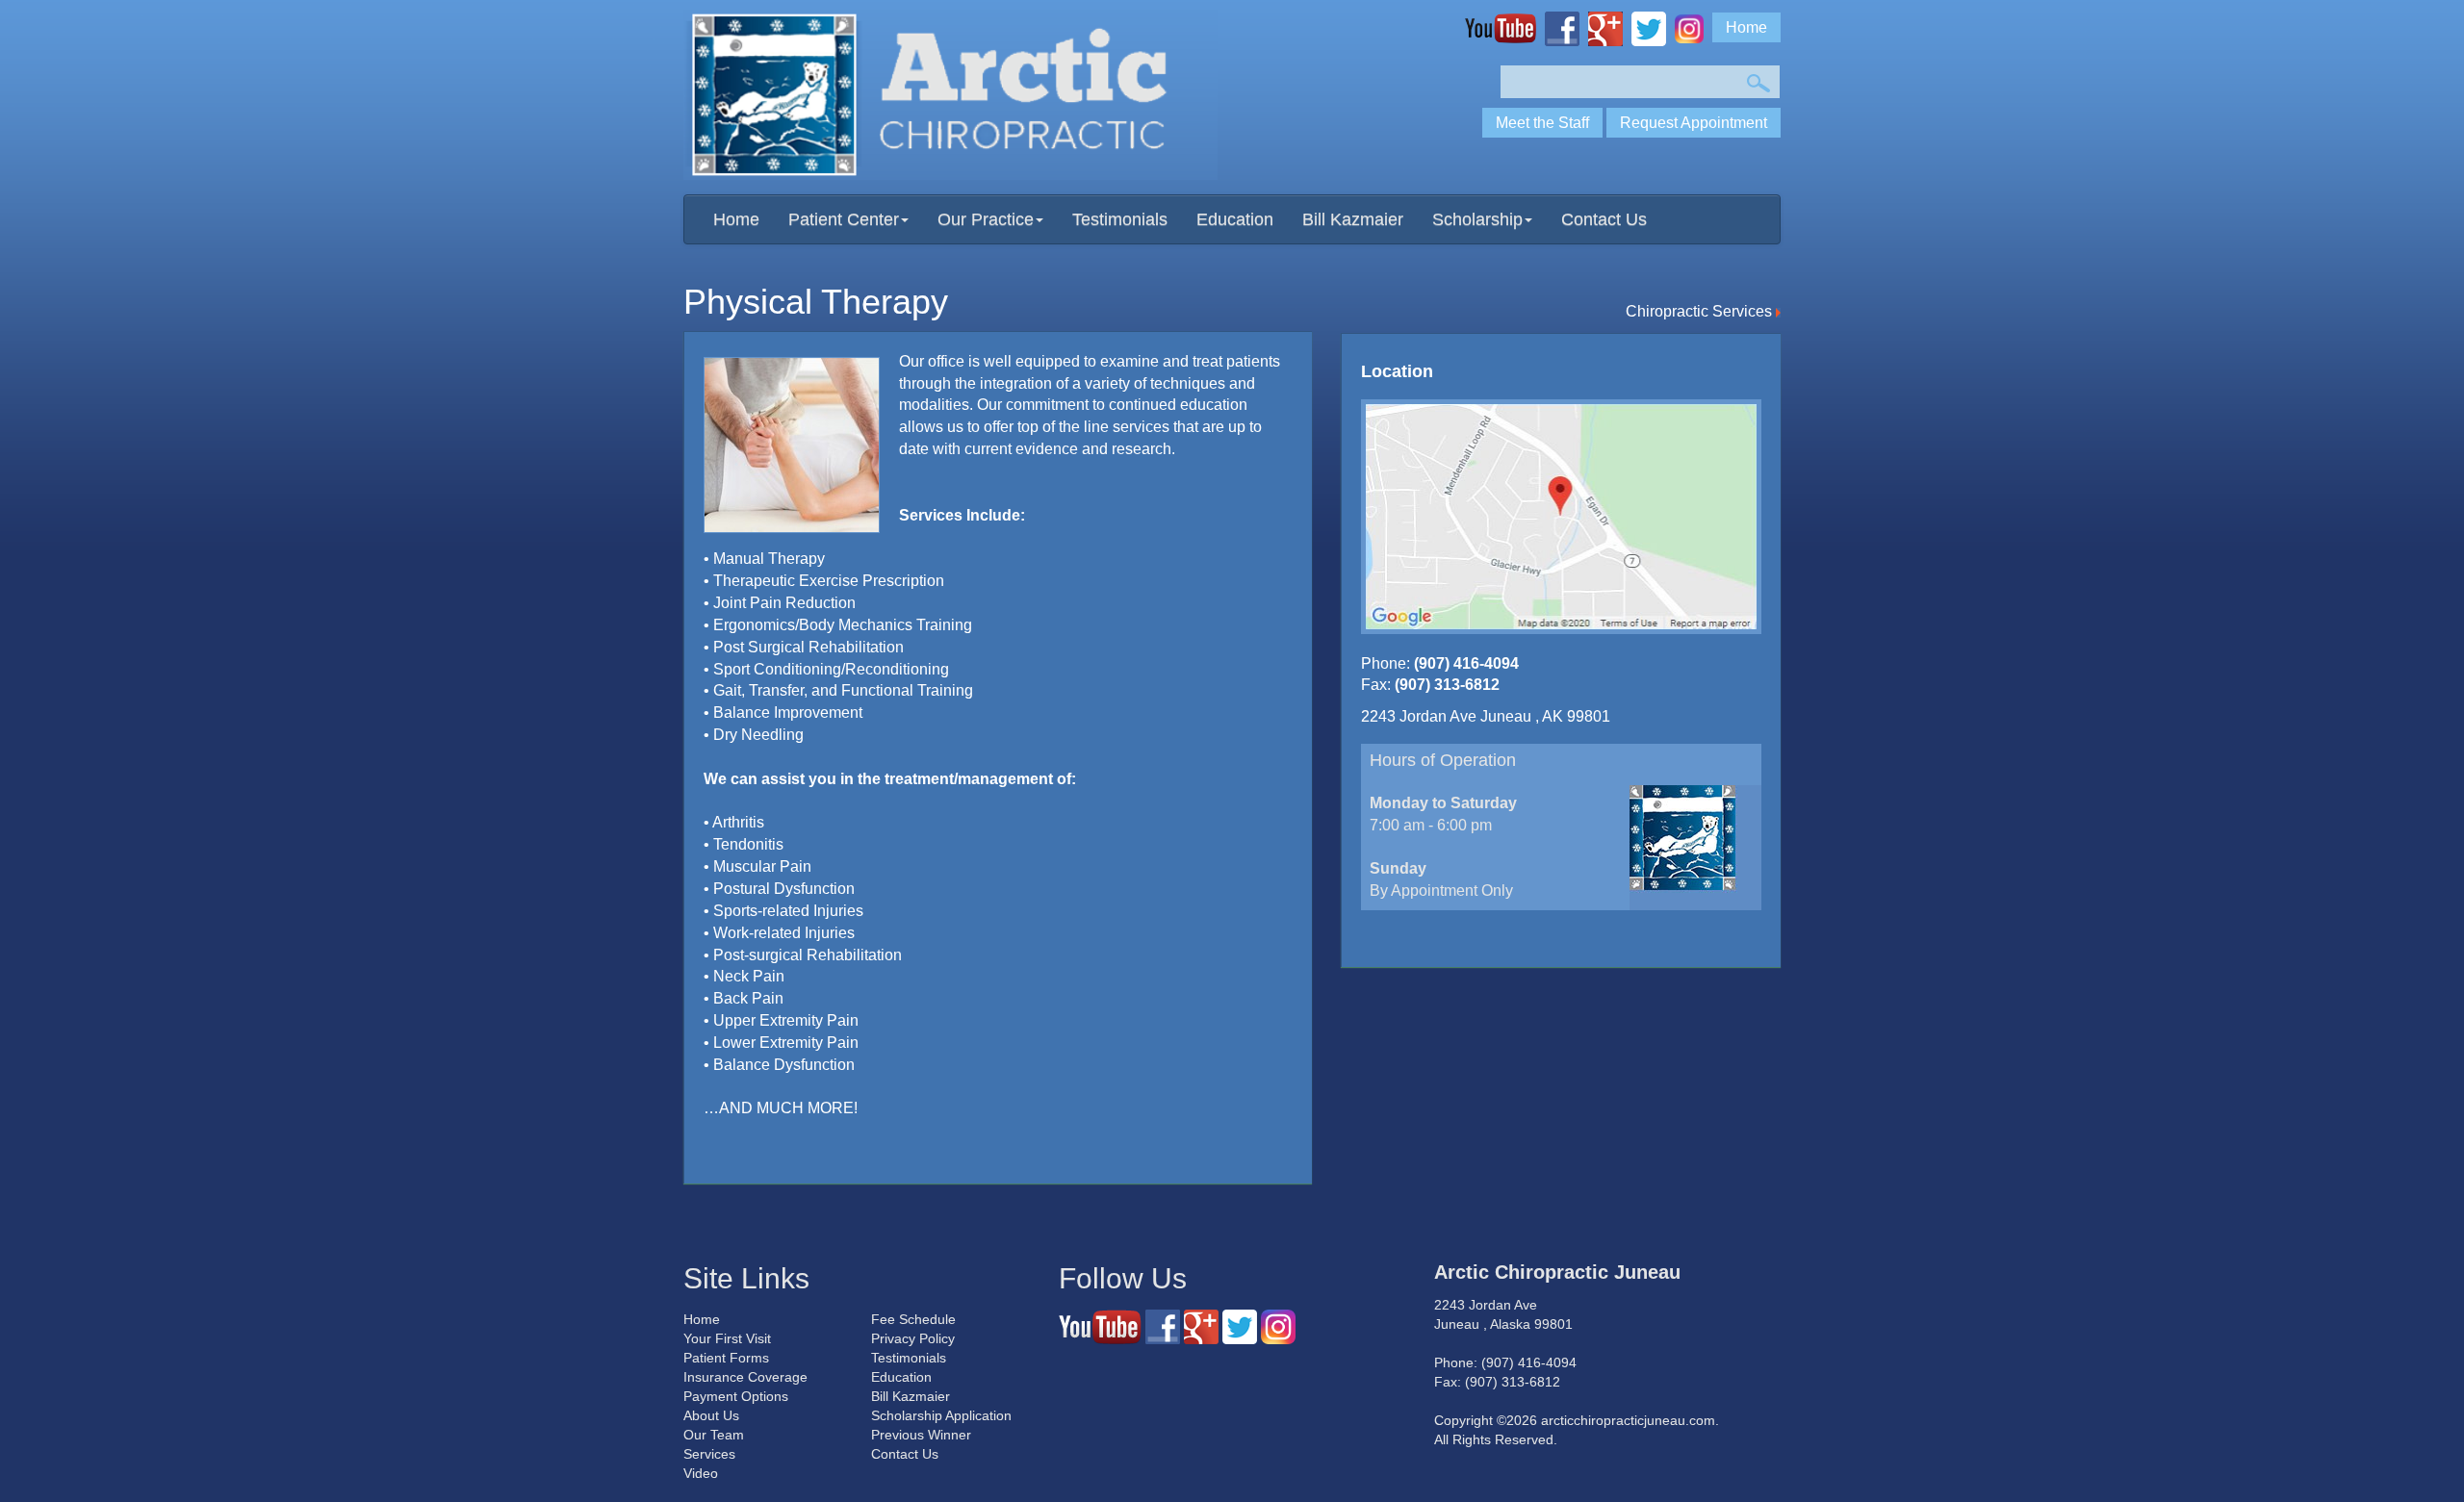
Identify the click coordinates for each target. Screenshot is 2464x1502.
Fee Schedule (913, 1319)
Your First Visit (727, 1338)
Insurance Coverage (745, 1377)
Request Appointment (1694, 123)
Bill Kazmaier (1353, 219)
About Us (711, 1415)
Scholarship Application (941, 1415)
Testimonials (1120, 219)
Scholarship (1477, 219)
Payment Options (736, 1396)
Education (1235, 219)
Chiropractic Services (1701, 311)
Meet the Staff (1542, 123)
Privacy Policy (913, 1338)
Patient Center (844, 219)
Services (709, 1454)
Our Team (714, 1435)
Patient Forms (726, 1358)
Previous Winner (921, 1435)
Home (1746, 27)
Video (701, 1473)
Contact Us (1604, 219)
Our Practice (986, 219)
